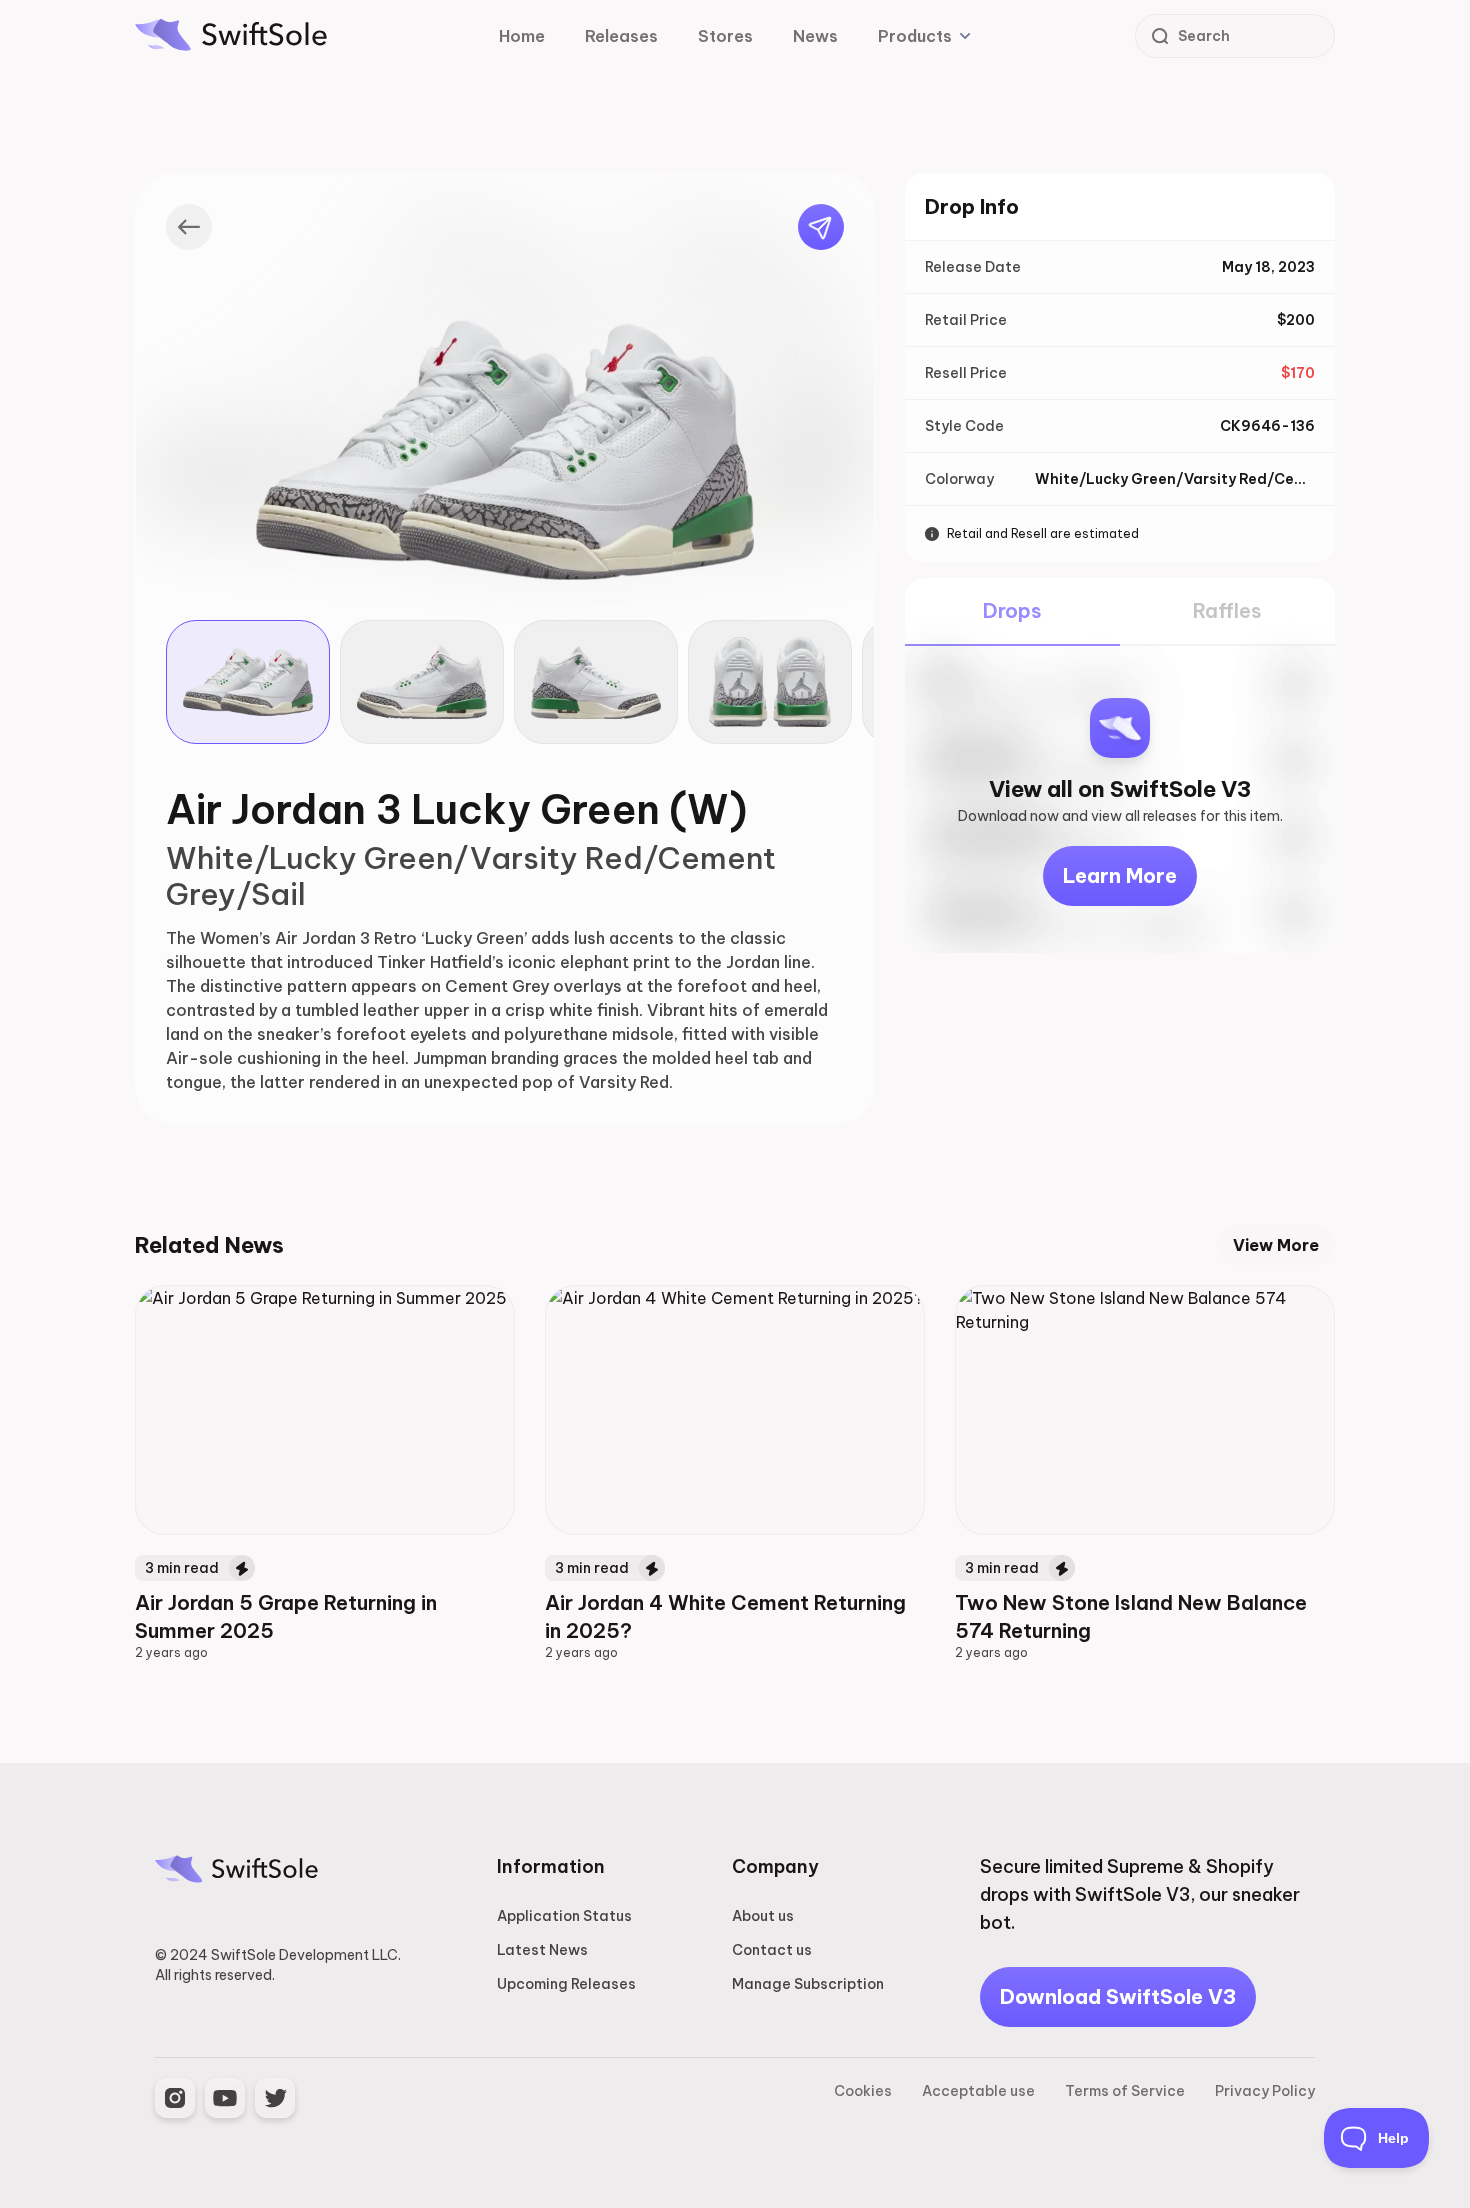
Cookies (863, 2091)
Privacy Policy (1265, 2091)
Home (522, 36)
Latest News (542, 1950)
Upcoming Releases (566, 1984)
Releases (621, 36)
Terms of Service (1125, 2091)
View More (1276, 1245)
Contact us (772, 1950)
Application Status (564, 1916)
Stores (725, 36)
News (815, 36)
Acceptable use (978, 2091)
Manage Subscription (808, 1984)
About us (763, 1916)
